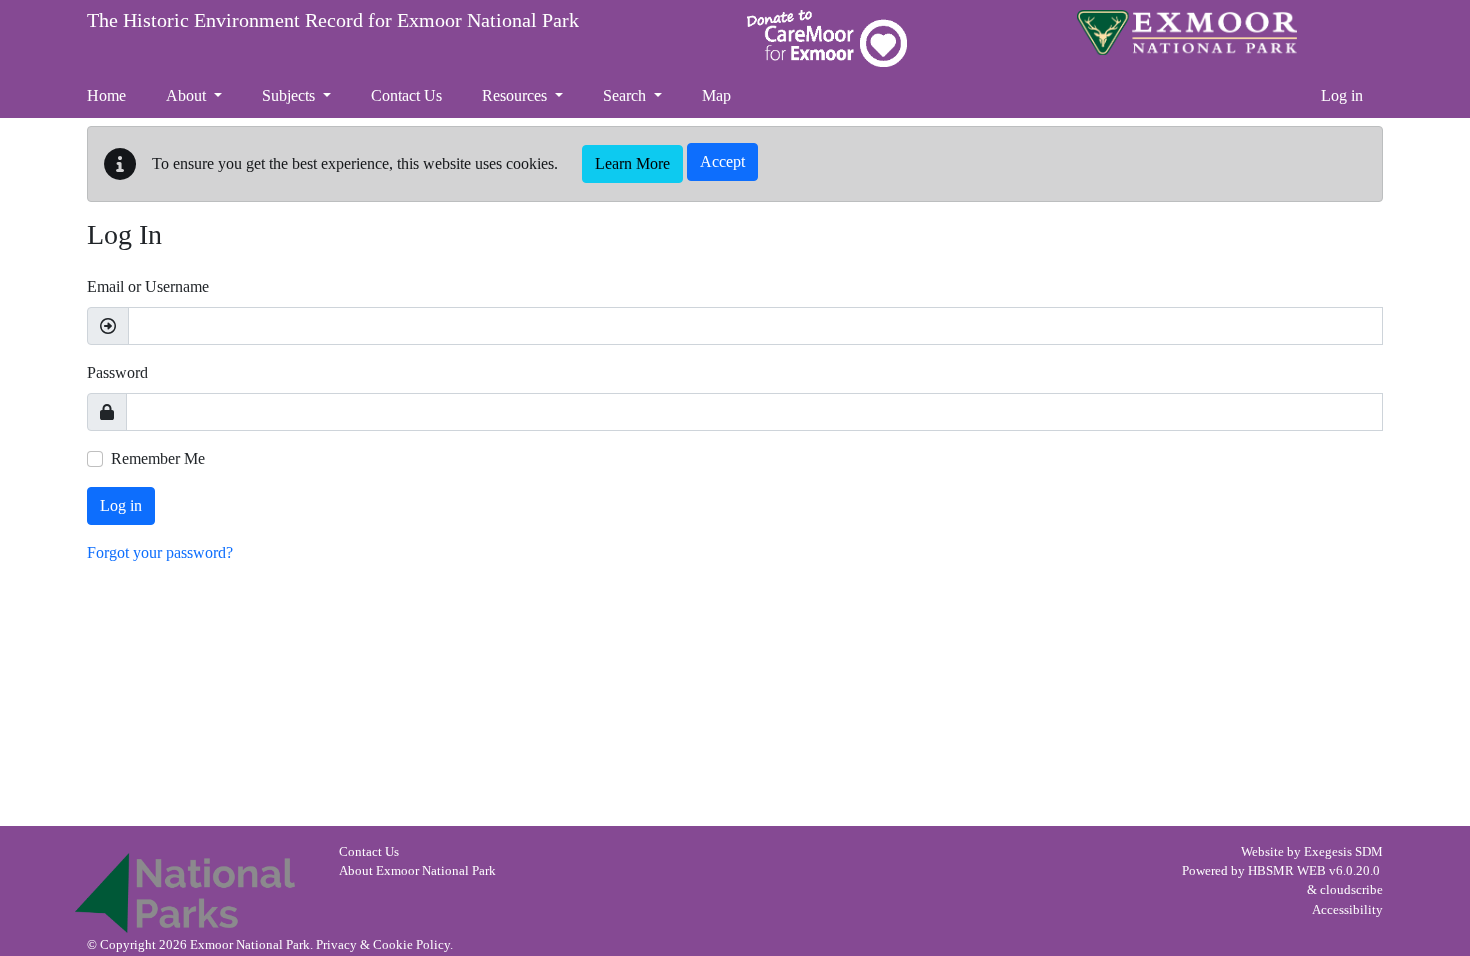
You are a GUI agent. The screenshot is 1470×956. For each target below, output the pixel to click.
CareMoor (827, 38)
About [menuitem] (188, 95)
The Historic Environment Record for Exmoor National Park (333, 20)
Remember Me (158, 458)
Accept (722, 161)
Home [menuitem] (106, 95)
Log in (1342, 95)
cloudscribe (1351, 890)
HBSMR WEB (1287, 871)
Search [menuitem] (626, 95)
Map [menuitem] (716, 95)
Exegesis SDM (1343, 852)
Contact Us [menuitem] (406, 95)
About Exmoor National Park (417, 871)
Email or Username (148, 286)
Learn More (632, 163)
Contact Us (369, 852)
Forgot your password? (160, 552)
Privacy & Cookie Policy (383, 945)
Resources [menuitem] (516, 95)
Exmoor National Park (1187, 32)
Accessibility (1347, 910)
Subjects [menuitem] (290, 95)
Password (117, 372)
